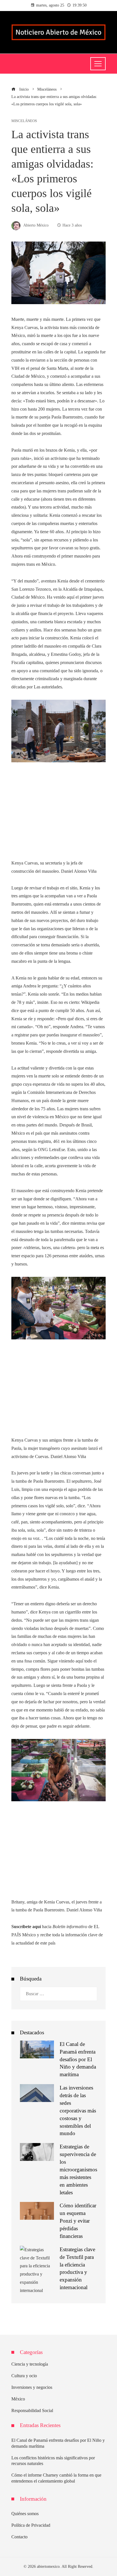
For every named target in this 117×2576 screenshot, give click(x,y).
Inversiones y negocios (32, 2387)
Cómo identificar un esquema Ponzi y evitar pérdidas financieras (78, 2221)
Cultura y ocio (24, 2376)
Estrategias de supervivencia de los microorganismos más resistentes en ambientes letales (78, 2169)
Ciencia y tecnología (30, 2364)
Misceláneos (24, 121)
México (18, 2399)
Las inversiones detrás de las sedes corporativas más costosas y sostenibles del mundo (78, 2110)
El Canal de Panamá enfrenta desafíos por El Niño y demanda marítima (78, 2059)
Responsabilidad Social (32, 2410)
